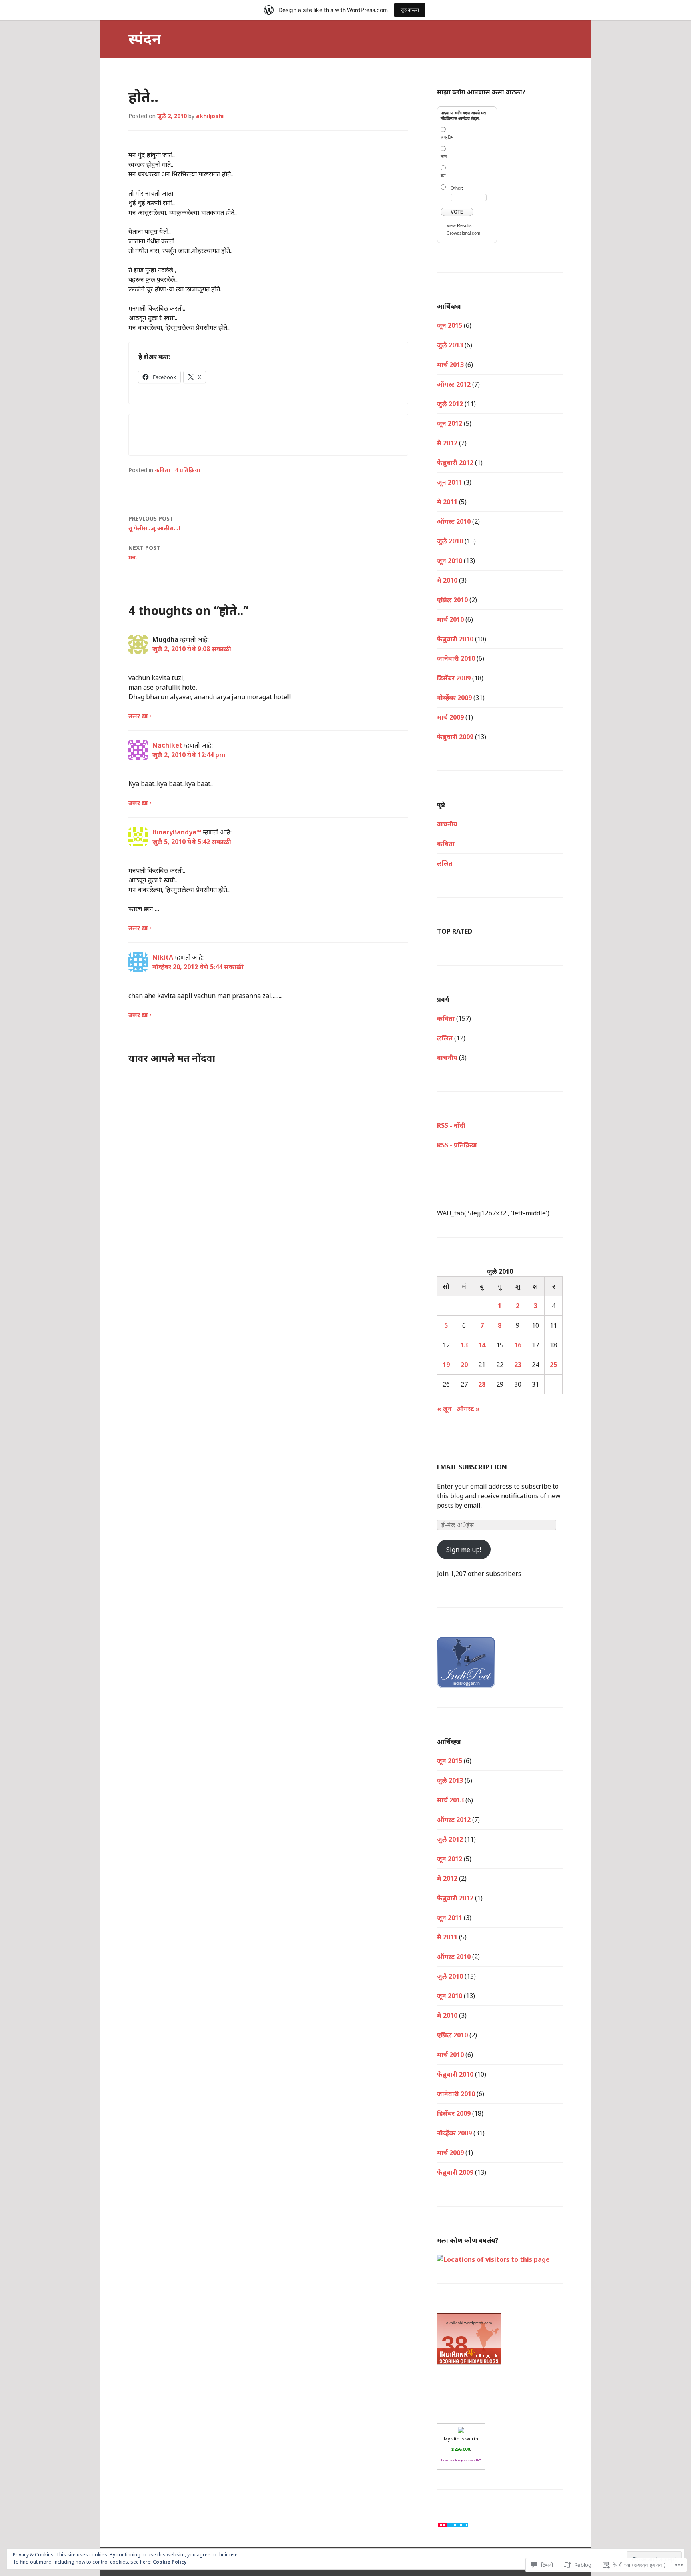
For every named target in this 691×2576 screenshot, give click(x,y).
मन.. (144, 552)
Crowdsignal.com (463, 233)
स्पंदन (145, 39)
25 (553, 1365)
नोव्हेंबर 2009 (454, 698)
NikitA (163, 957)
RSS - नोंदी (451, 1125)
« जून (444, 1409)
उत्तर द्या (138, 716)
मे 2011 (447, 502)
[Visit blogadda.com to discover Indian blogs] (453, 2523)
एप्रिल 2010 (452, 600)
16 (518, 1345)
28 (482, 1384)
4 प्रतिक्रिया (187, 470)
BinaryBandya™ (177, 832)
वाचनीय (447, 1058)
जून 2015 (450, 325)
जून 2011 (450, 482)
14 (482, 1345)
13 (464, 1345)
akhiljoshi (210, 116)
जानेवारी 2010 (456, 658)
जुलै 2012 (450, 404)
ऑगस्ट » (468, 1409)
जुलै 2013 (450, 345)
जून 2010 (450, 561)
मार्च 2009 (450, 717)
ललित (445, 863)
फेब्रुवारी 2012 (455, 463)
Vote (457, 212)
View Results (459, 225)
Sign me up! (464, 1550)
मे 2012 (447, 443)
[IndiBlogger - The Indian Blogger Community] (466, 1683)
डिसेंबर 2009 (454, 678)
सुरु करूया (410, 10)
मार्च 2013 (450, 365)
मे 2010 (447, 580)
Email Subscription (472, 1467)
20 (464, 1365)
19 (446, 1365)
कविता (162, 470)
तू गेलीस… (154, 523)
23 (518, 1365)
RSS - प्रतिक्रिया (457, 1145)
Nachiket (167, 745)
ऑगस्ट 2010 (454, 521)
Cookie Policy (170, 2562)
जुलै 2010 (450, 541)
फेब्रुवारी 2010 (455, 639)
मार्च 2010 (450, 619)
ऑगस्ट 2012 (454, 384)
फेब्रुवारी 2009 (455, 737)
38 (455, 2345)
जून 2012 (450, 423)
